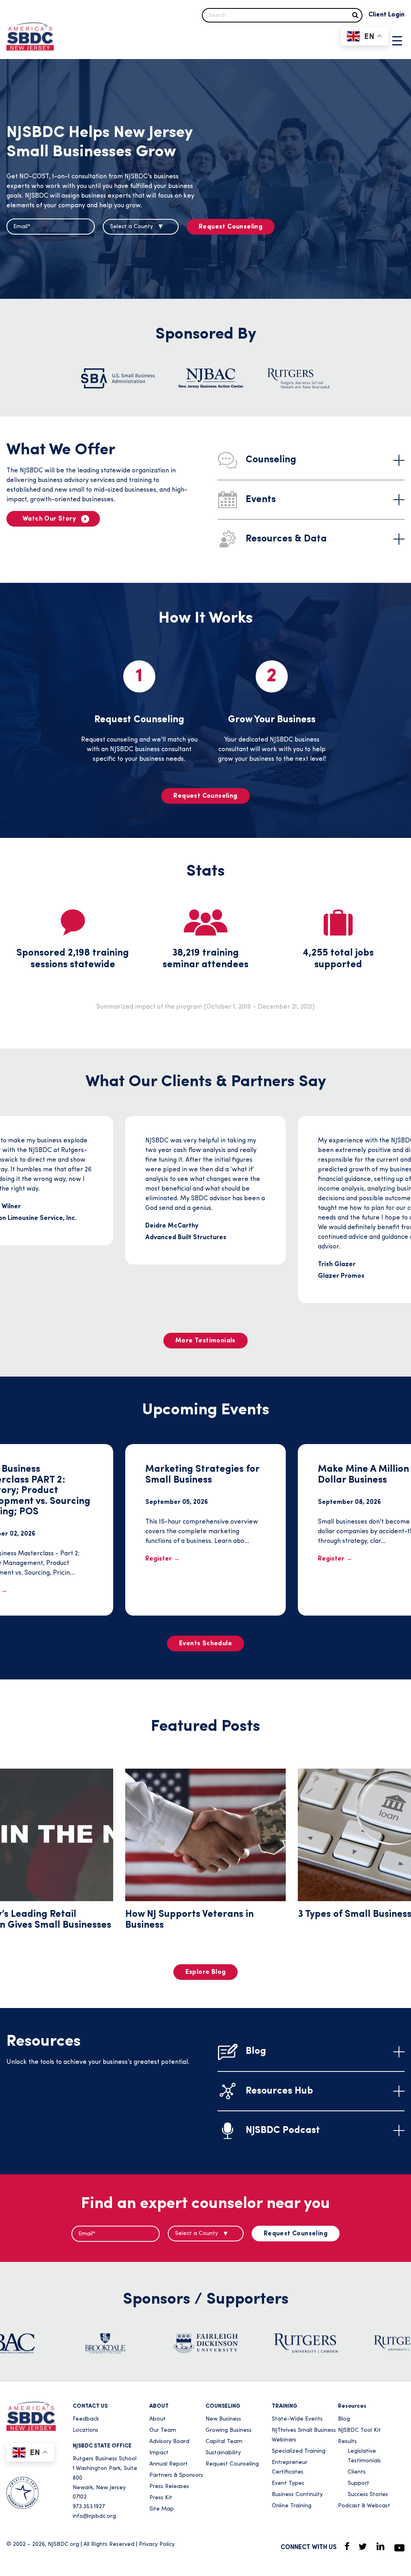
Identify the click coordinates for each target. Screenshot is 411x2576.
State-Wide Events (297, 2419)
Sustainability (223, 2453)
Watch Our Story (49, 519)
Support (358, 2483)
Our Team (163, 2430)
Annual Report (169, 2464)
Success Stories (368, 2495)
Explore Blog (206, 1972)
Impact (159, 2453)
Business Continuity (297, 2495)
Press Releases (169, 2487)
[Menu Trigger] (397, 41)
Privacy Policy (157, 2544)
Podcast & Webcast (364, 2506)
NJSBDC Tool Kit (359, 2430)
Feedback (86, 2419)
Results (347, 2442)
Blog (344, 2419)
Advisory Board (169, 2442)
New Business (223, 2419)
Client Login (387, 15)
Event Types (288, 2483)
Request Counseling (231, 227)
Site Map (162, 2509)
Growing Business (229, 2430)
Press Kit (161, 2498)
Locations (85, 2430)
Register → (163, 1559)
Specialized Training (299, 2451)
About (158, 2419)
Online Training (292, 2506)
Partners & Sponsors (176, 2475)
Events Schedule (205, 1644)
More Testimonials (205, 1341)
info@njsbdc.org (94, 2516)
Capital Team (224, 2442)
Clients (357, 2472)
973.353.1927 (89, 2507)
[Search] (355, 15)
